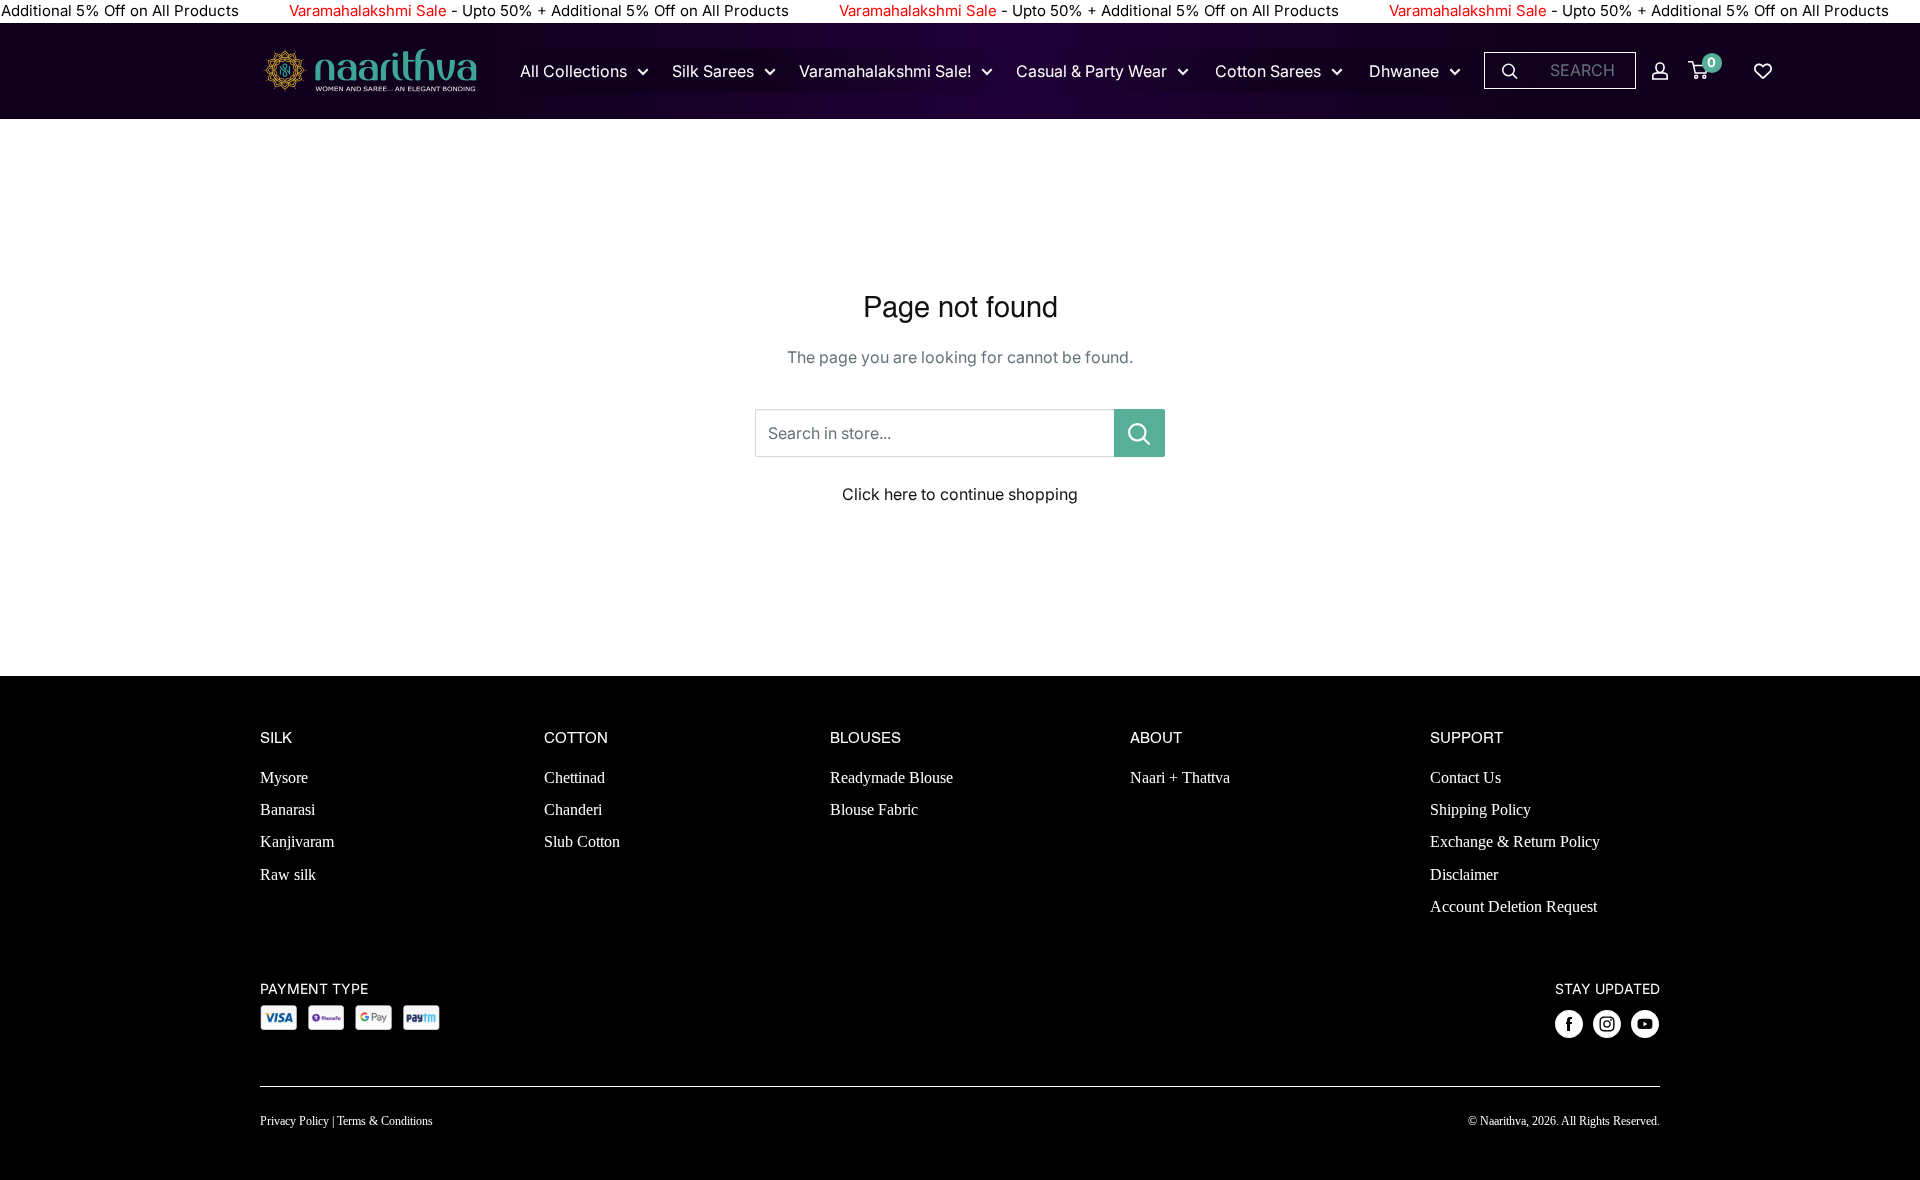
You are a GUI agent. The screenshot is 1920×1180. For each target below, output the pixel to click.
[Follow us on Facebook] (1569, 1024)
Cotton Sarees (1268, 71)
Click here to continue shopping (960, 494)
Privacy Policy (294, 1121)
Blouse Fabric (874, 809)
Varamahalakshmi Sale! (885, 71)
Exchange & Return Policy (1515, 841)
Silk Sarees (713, 71)
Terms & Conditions (385, 1121)
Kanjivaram (297, 841)
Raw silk (288, 874)
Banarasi (287, 809)
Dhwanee (1404, 71)
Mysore (284, 777)
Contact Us (1465, 777)
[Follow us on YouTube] (1645, 1024)
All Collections (573, 71)
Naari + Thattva (1180, 777)
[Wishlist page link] (1763, 71)
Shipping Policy (1480, 809)
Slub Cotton (582, 841)
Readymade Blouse (891, 777)
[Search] (1510, 70)
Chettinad (574, 777)
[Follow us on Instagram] (1607, 1024)
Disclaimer (1464, 874)
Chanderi (573, 809)
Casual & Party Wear (1091, 71)
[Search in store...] (1139, 433)
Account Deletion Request (1513, 906)
